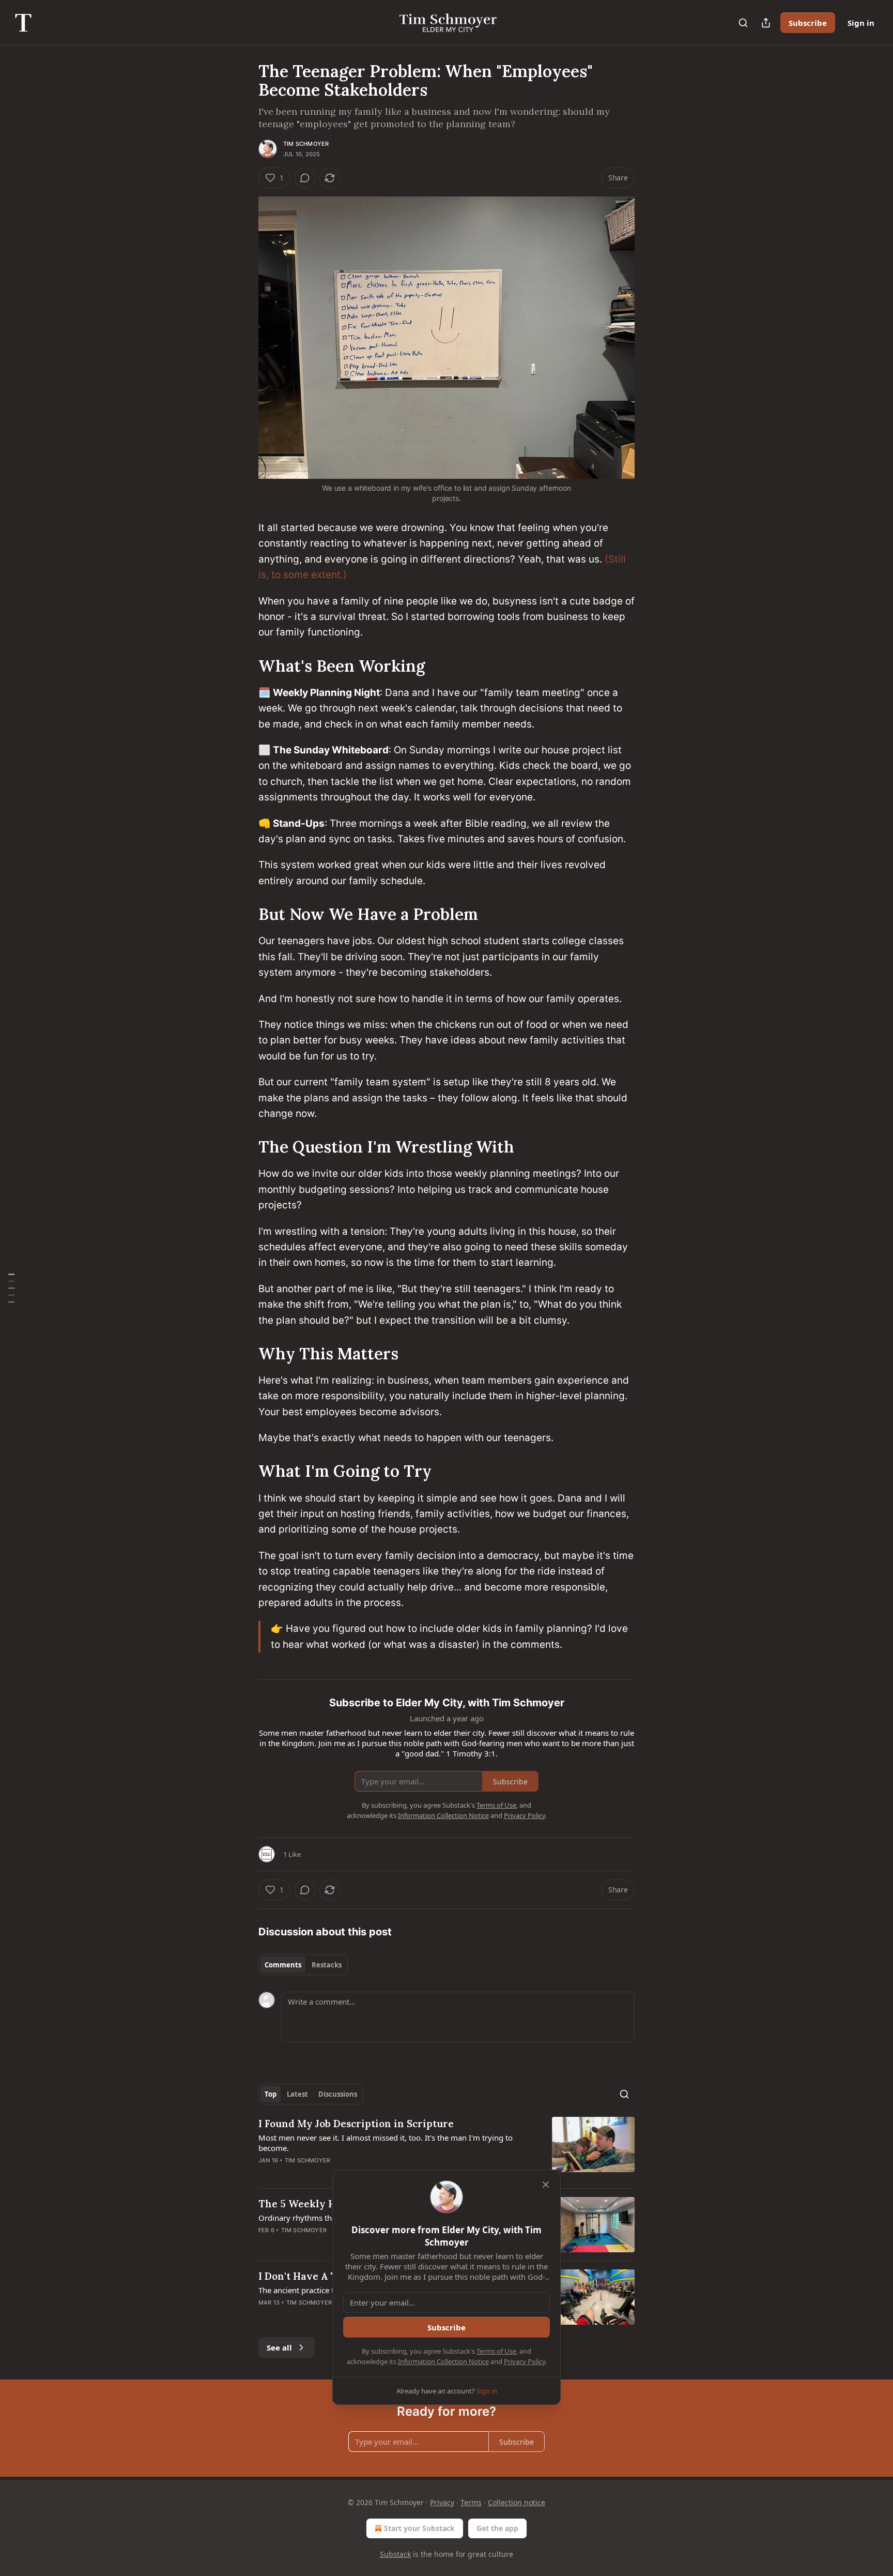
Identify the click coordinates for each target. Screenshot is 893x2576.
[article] (446, 2148)
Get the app (497, 2528)
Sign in (861, 23)
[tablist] (303, 1965)
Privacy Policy (525, 2361)
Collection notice (517, 2502)
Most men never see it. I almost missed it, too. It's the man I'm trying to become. (386, 2143)
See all (279, 2347)
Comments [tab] (283, 1965)
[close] (546, 2185)
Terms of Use (496, 2351)
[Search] (743, 23)
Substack (395, 2554)
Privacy (442, 2502)
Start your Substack (419, 2528)
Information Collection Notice (443, 2361)
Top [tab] (271, 2094)
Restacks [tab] (327, 1965)
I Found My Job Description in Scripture (356, 2124)
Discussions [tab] (338, 2094)
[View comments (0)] (305, 178)
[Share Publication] (766, 23)
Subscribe (808, 23)
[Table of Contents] (11, 1288)
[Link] (244, 666)
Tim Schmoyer (306, 144)
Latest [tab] (297, 2094)
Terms (471, 2502)
